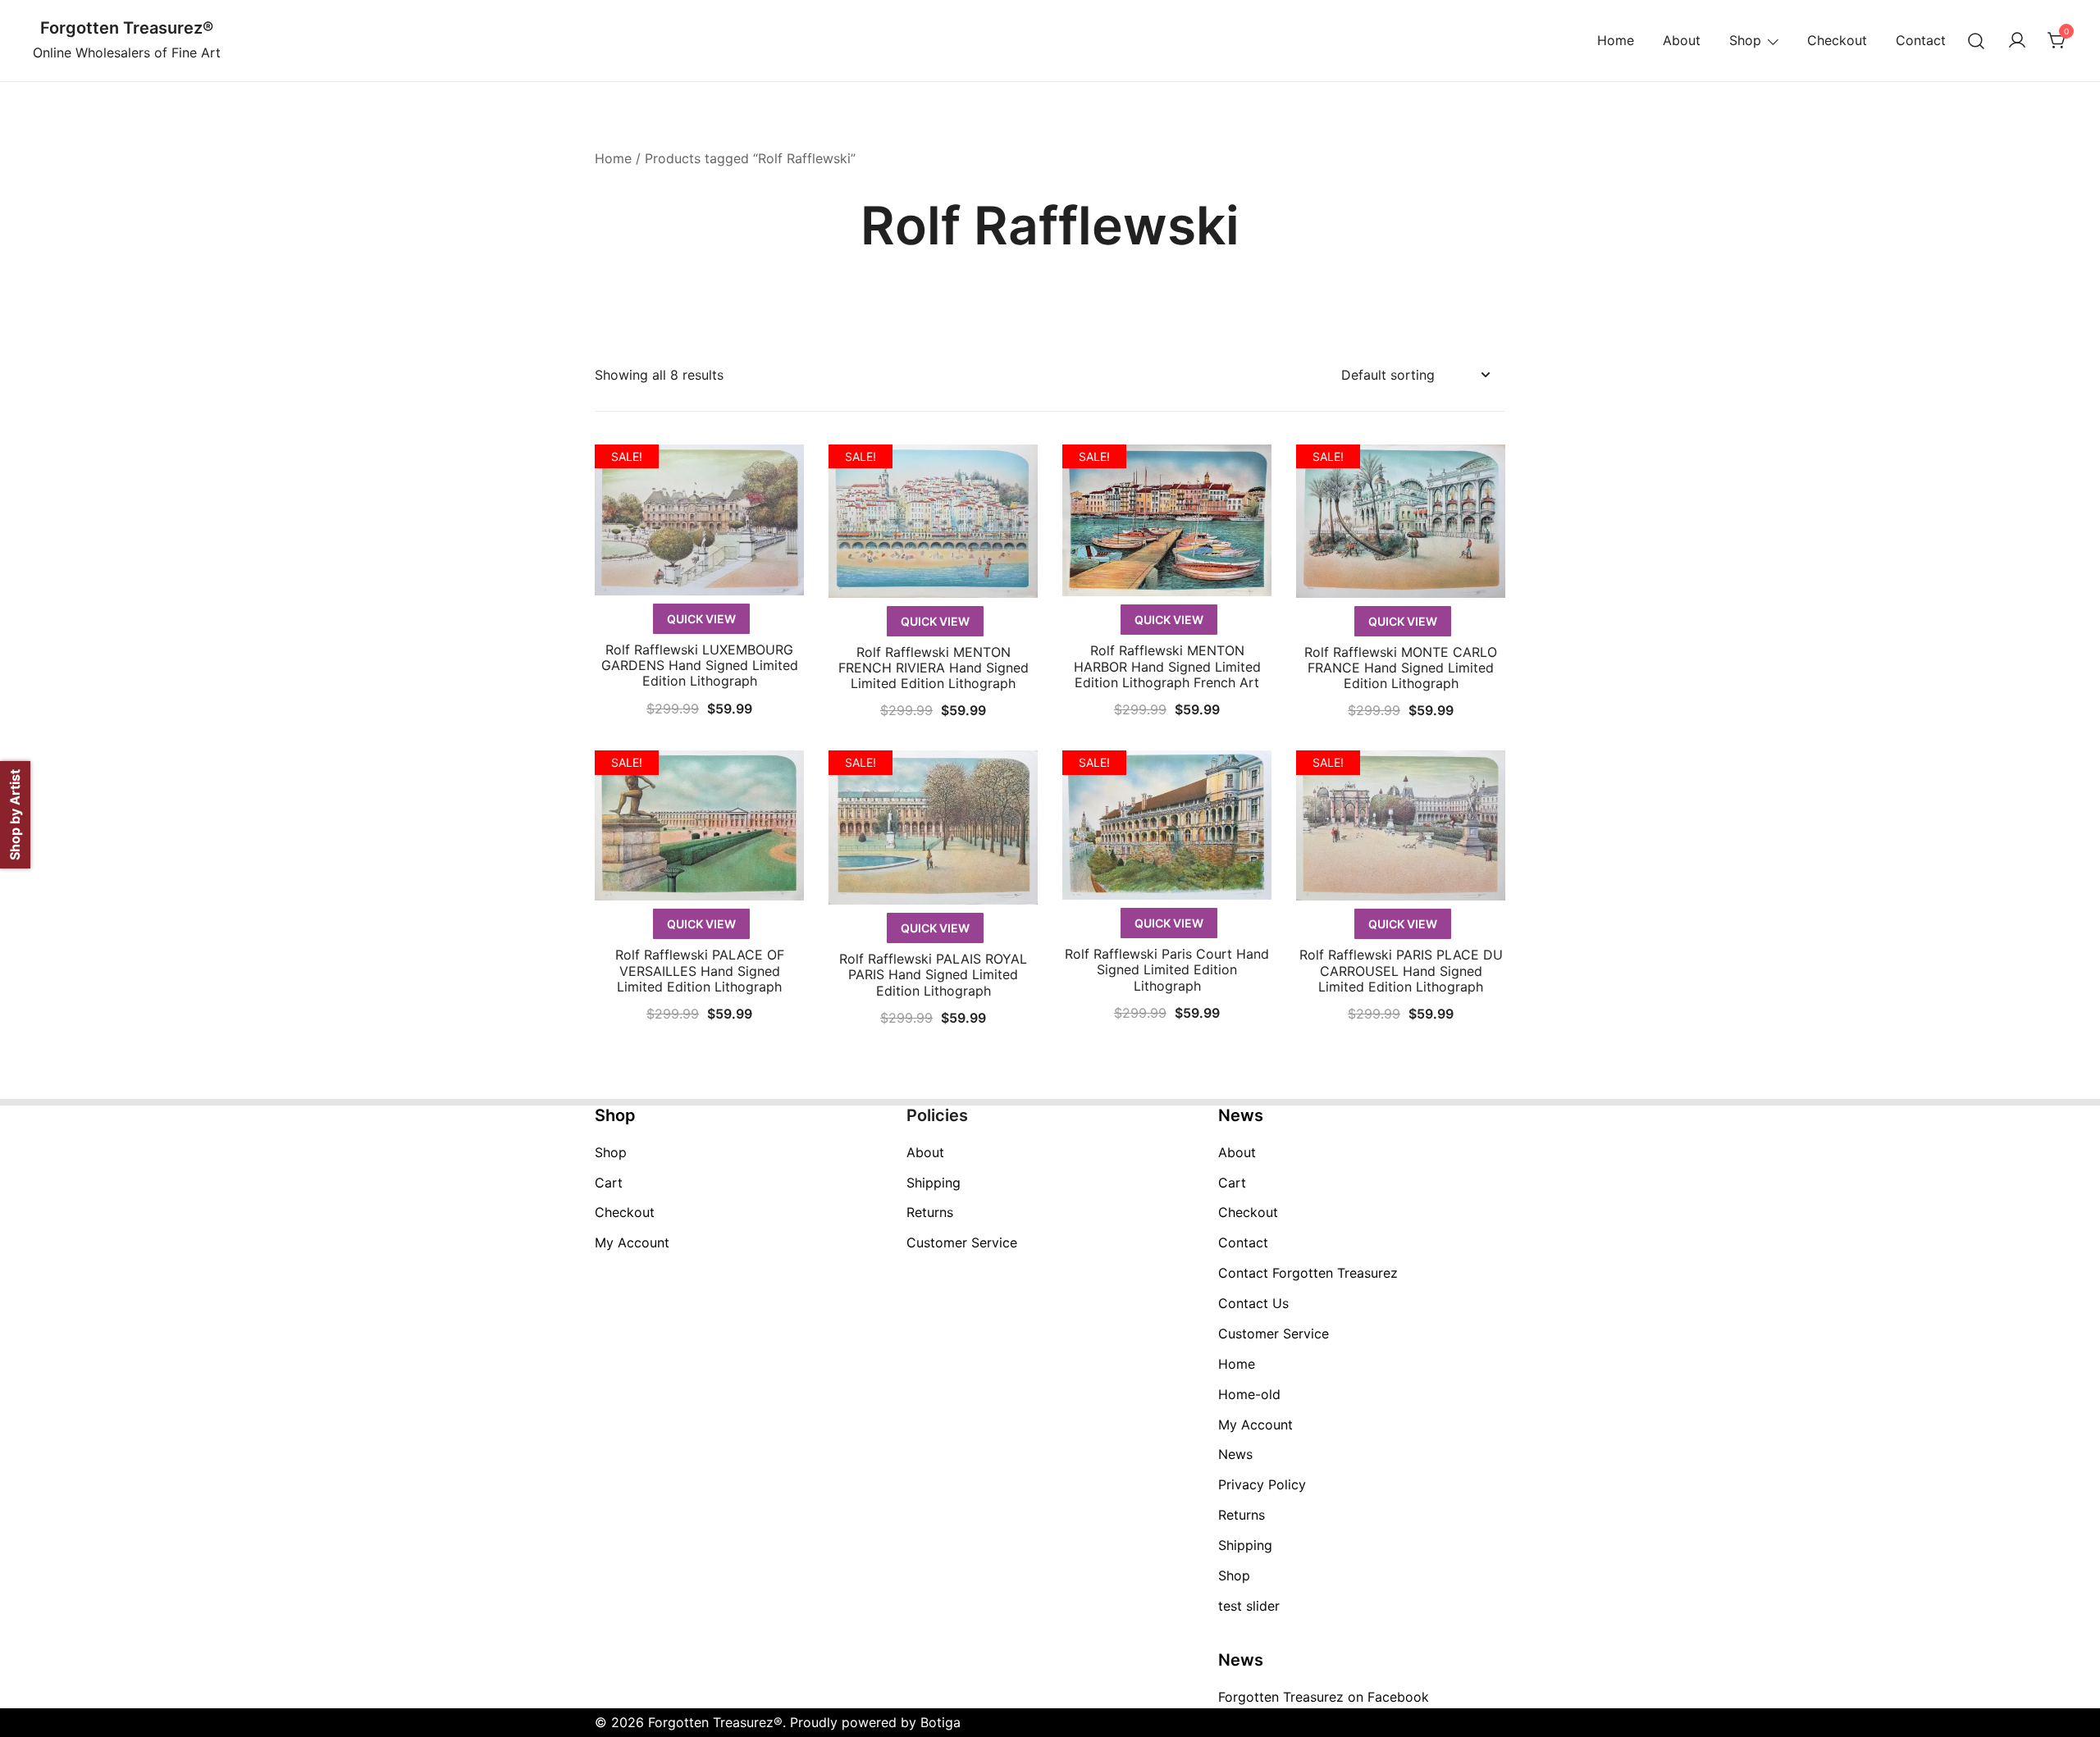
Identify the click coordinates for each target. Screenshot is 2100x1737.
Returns (930, 1212)
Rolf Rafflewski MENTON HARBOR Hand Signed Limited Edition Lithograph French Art (1167, 666)
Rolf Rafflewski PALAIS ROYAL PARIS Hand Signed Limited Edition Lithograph (933, 974)
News (1235, 1454)
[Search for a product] (1977, 41)
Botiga (940, 1722)
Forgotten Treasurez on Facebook (1324, 1697)
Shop (1745, 40)
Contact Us (1253, 1303)
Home (1616, 40)
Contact (1921, 40)
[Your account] (2017, 41)
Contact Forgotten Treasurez (1308, 1273)
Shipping (934, 1183)
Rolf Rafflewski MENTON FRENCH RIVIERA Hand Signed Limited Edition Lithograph (934, 668)
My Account (632, 1242)
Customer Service (962, 1242)
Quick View (701, 619)
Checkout (1837, 40)
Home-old (1249, 1394)
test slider (1249, 1606)
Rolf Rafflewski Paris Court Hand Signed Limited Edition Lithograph (1167, 969)
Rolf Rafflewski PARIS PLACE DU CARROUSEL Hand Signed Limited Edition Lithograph (1401, 970)
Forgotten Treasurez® (127, 28)
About (1682, 40)
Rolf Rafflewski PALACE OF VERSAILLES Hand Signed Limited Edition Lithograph (700, 970)
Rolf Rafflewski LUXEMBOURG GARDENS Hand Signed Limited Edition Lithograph (700, 665)
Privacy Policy (1262, 1484)
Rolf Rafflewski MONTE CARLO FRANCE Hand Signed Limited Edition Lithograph (1401, 668)
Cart (609, 1183)
